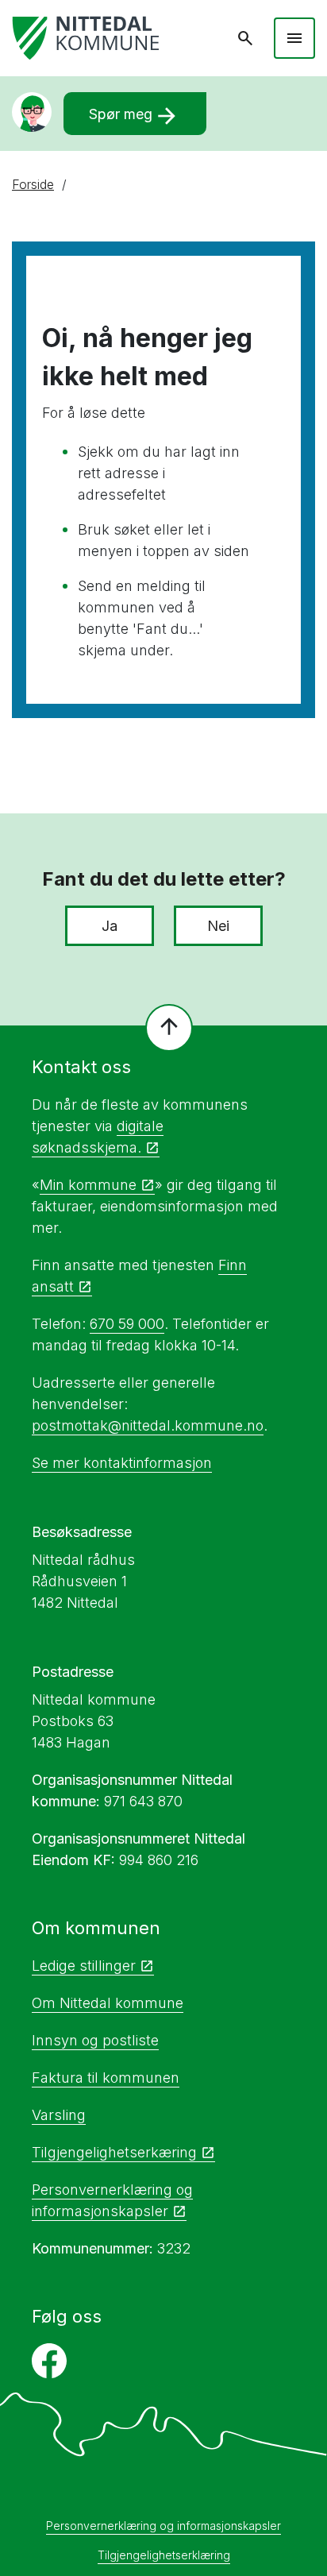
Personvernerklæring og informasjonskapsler (163, 2526)
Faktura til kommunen (106, 2078)
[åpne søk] (245, 38)
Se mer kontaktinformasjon (122, 1463)
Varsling (59, 2115)
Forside (33, 184)
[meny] (294, 38)
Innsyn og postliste (95, 2040)
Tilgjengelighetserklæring (164, 2555)
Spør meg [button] (135, 116)
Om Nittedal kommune (108, 2003)
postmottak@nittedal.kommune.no (148, 1425)
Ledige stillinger (84, 1966)
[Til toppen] (169, 1028)
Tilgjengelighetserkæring (114, 2152)
